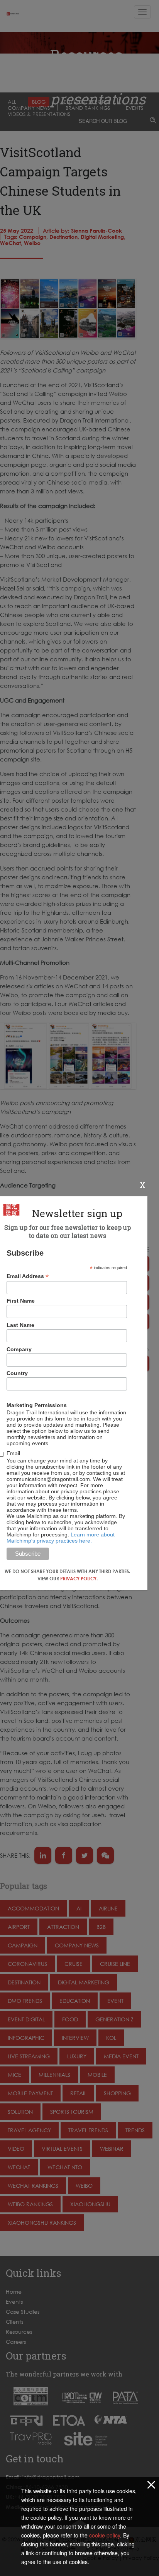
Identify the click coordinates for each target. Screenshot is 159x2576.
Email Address (28, 1276)
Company (19, 1349)
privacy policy (78, 1579)
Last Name (20, 1325)
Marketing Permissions (37, 1405)
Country (17, 1373)
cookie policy (105, 2535)
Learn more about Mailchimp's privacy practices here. (61, 1538)
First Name (21, 1301)
